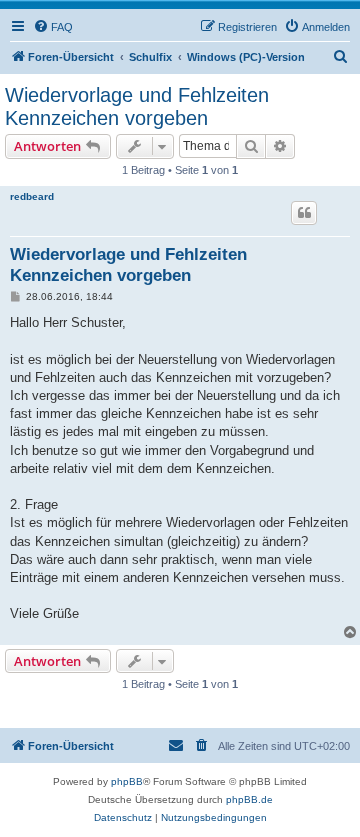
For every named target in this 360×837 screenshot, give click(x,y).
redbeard (32, 196)
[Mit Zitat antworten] (304, 213)
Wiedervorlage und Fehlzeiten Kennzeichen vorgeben (137, 106)
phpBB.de (249, 799)
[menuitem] (53, 27)
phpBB (127, 781)
